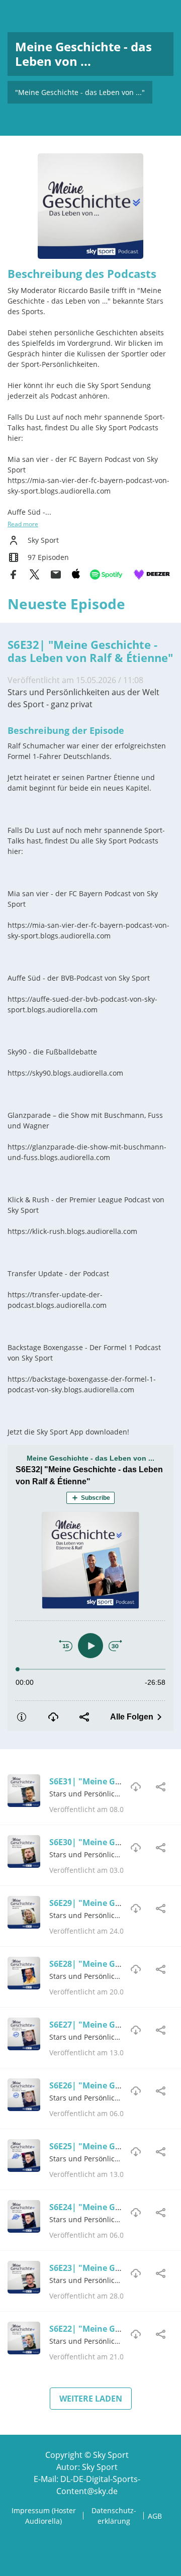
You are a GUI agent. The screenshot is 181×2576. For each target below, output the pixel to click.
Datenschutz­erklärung (114, 2516)
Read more (23, 524)
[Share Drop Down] (161, 1787)
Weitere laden (91, 2399)
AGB (155, 2516)
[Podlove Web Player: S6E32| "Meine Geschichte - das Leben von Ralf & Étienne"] (90, 1588)
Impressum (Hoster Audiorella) (44, 2516)
